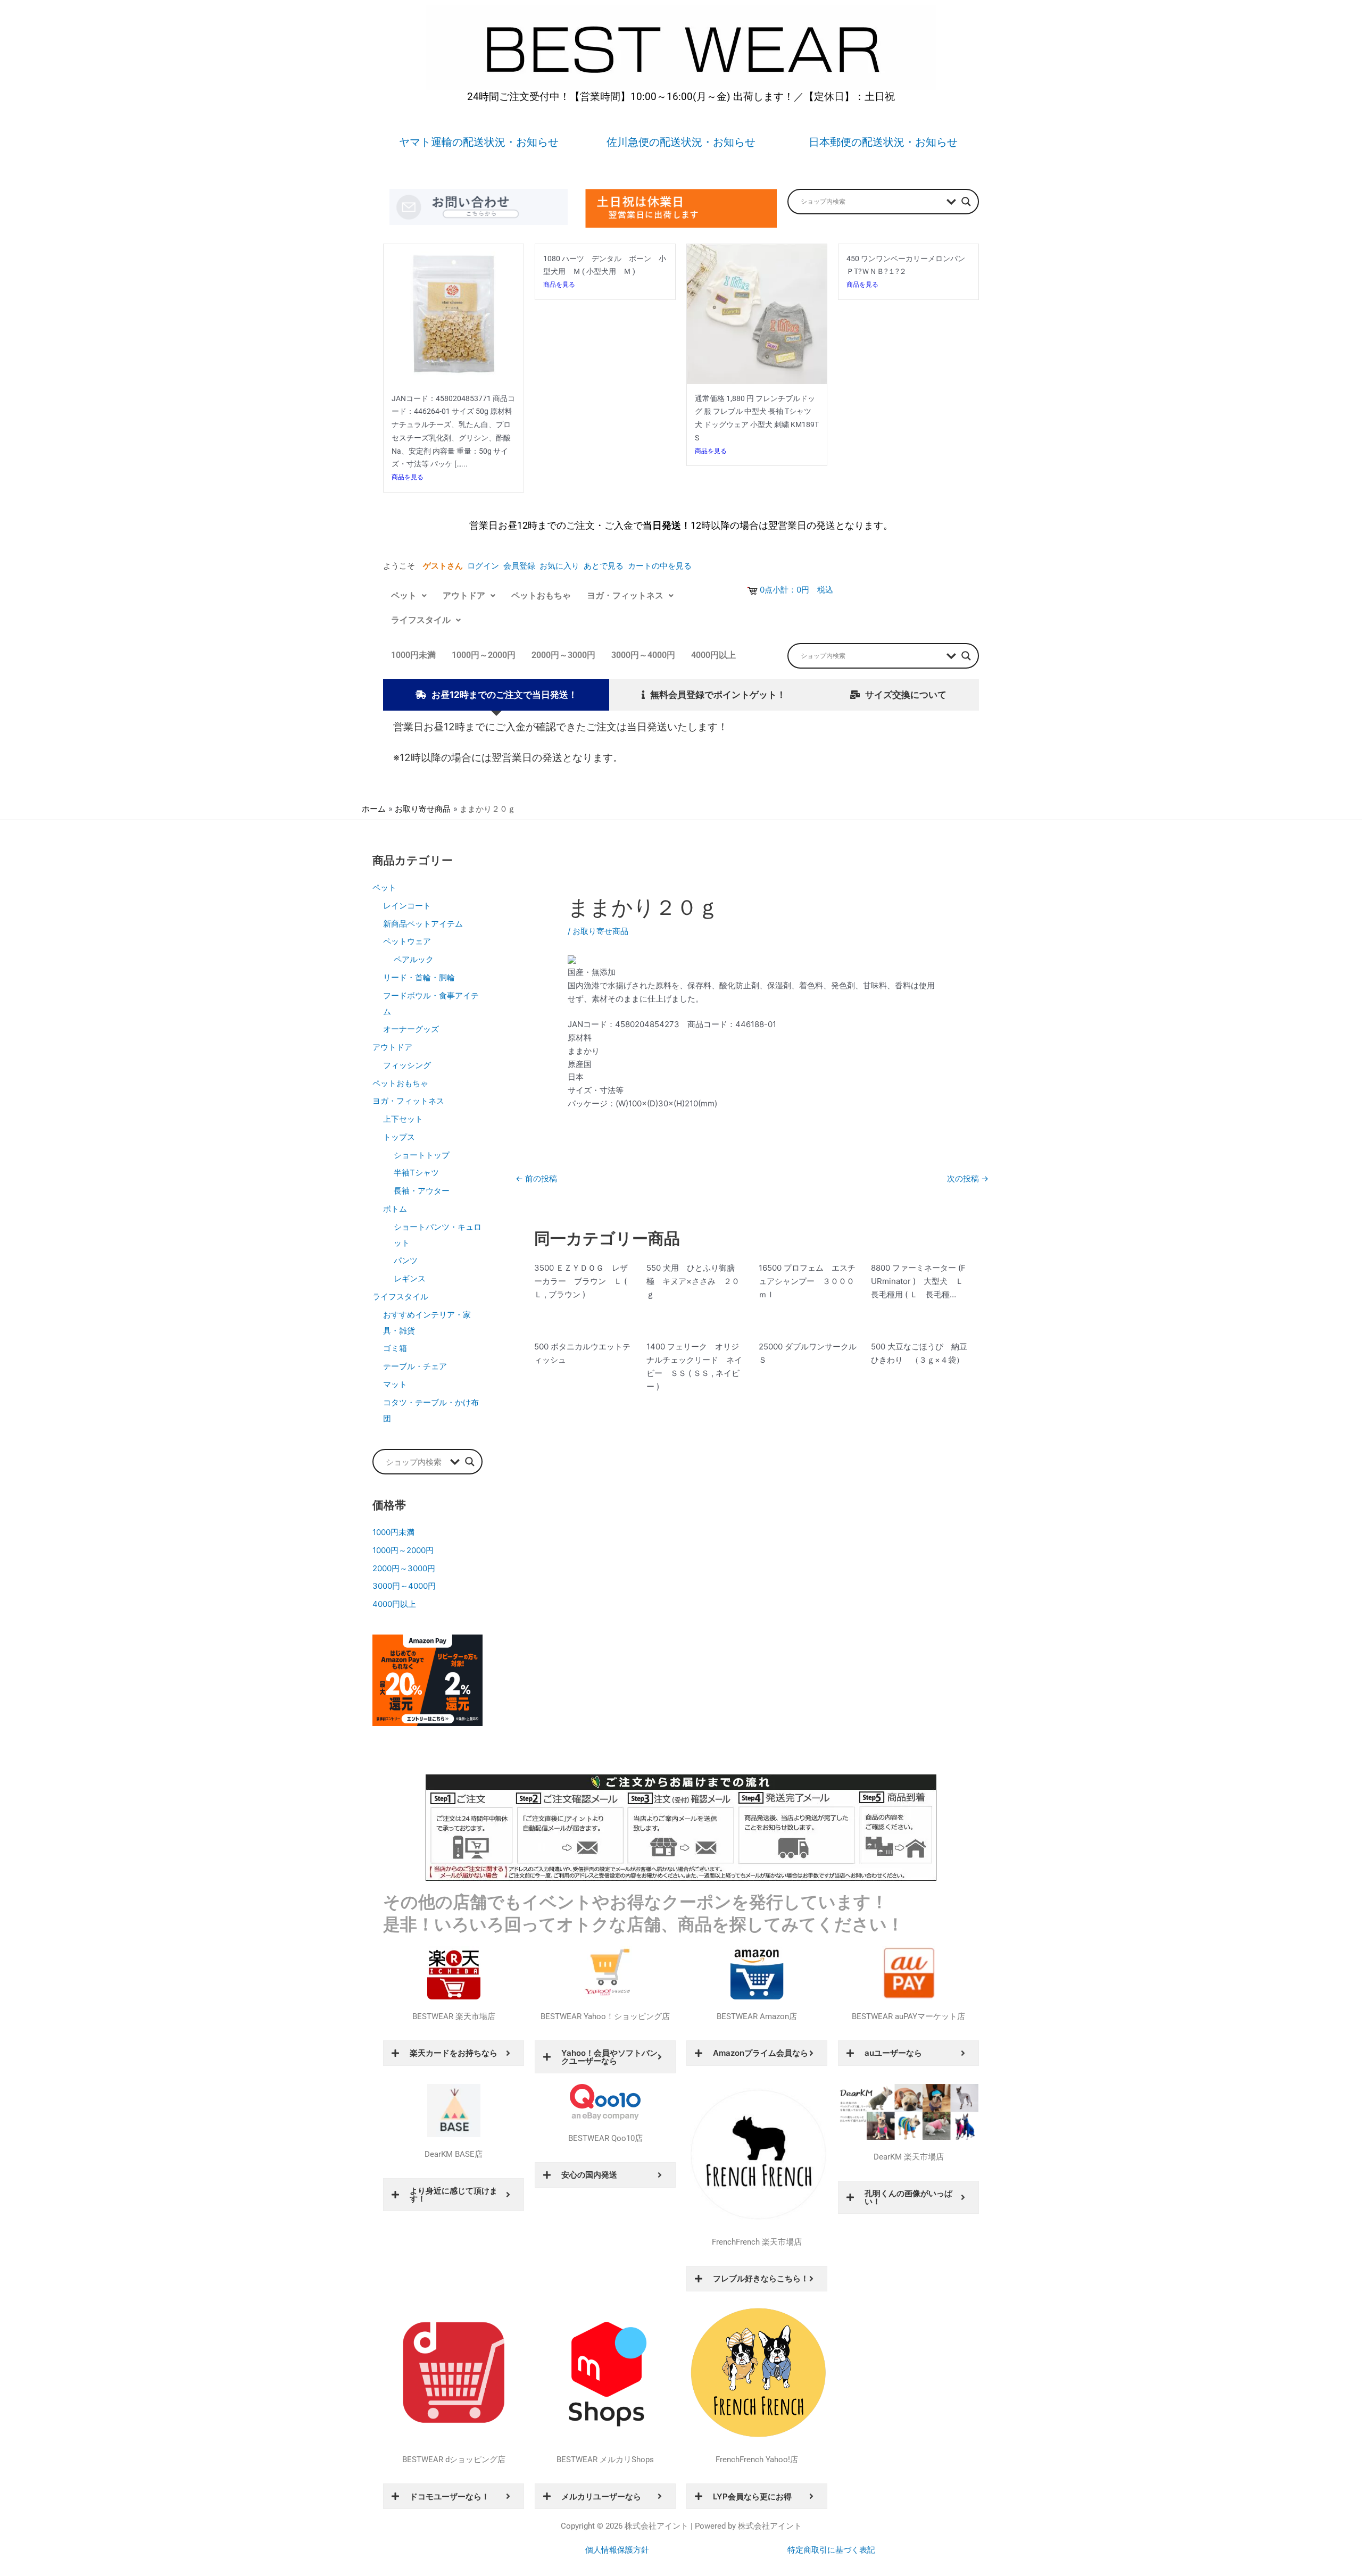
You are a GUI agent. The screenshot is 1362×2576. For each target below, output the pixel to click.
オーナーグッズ (411, 1029)
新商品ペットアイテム (423, 924)
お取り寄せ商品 (600, 931)
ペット (404, 595)
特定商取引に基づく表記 (831, 2550)
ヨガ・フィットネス (625, 595)
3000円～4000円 (643, 655)
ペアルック (414, 959)
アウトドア (464, 595)
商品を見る (408, 477)
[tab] (496, 695)
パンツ (406, 1260)
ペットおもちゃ (541, 595)
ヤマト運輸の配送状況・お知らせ (479, 142)
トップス (399, 1137)
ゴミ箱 (395, 1348)
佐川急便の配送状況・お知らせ (681, 142)
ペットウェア (407, 941)
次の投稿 (968, 1178)
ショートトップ (422, 1155)
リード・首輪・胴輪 (419, 977)
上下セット (403, 1119)
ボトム (395, 1209)
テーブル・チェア (415, 1366)
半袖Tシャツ (416, 1173)
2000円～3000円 (563, 655)
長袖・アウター (422, 1191)
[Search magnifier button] (966, 202)
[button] (409, 596)
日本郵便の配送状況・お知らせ (883, 142)
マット (395, 1384)
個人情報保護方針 (617, 2550)
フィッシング (407, 1065)
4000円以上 (713, 655)
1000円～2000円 (484, 655)
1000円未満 (413, 655)
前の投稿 (536, 1178)
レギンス (410, 1278)
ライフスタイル (421, 620)
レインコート (407, 906)
